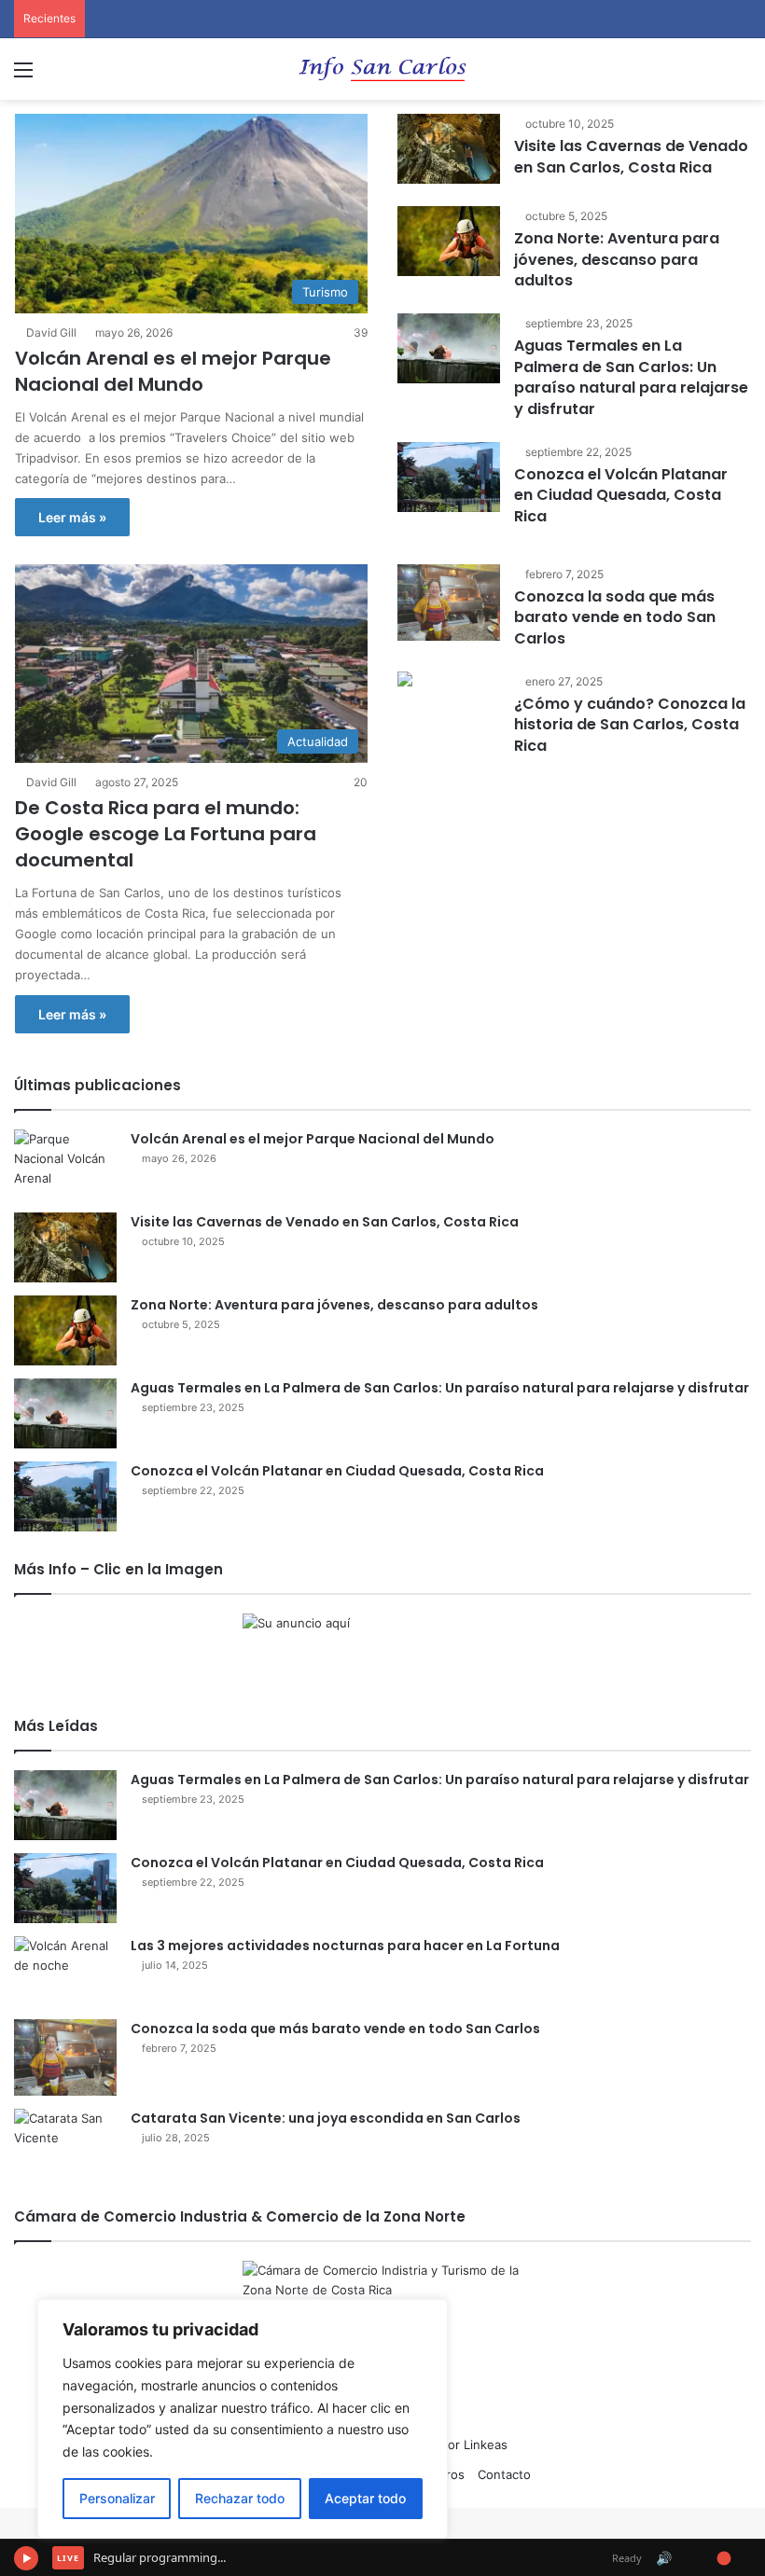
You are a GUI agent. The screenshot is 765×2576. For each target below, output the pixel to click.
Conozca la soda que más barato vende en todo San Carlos (615, 617)
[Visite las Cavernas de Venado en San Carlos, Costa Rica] (449, 149)
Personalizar (117, 2498)
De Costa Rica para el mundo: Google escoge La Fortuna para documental (166, 834)
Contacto (504, 2474)
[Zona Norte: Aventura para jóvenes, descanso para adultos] (449, 241)
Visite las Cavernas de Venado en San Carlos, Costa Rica (631, 156)
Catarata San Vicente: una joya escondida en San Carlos (326, 2118)
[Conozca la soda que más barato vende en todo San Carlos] (449, 603)
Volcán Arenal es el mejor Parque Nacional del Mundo (173, 371)
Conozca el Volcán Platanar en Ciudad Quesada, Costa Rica (621, 495)
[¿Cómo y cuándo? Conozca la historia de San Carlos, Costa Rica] (405, 681)
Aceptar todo (365, 2498)
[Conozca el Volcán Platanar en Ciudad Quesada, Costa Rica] (449, 477)
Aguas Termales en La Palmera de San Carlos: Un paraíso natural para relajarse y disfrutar (631, 377)
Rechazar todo (240, 2498)
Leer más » (72, 517)
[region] (243, 2419)
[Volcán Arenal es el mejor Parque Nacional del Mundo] (65, 1164)
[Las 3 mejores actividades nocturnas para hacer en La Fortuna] (65, 1971)
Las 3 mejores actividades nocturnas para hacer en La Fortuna (345, 1946)
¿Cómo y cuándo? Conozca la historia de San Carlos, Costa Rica (630, 725)
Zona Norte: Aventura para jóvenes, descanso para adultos (617, 259)
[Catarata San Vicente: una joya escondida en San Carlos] (65, 2144)
